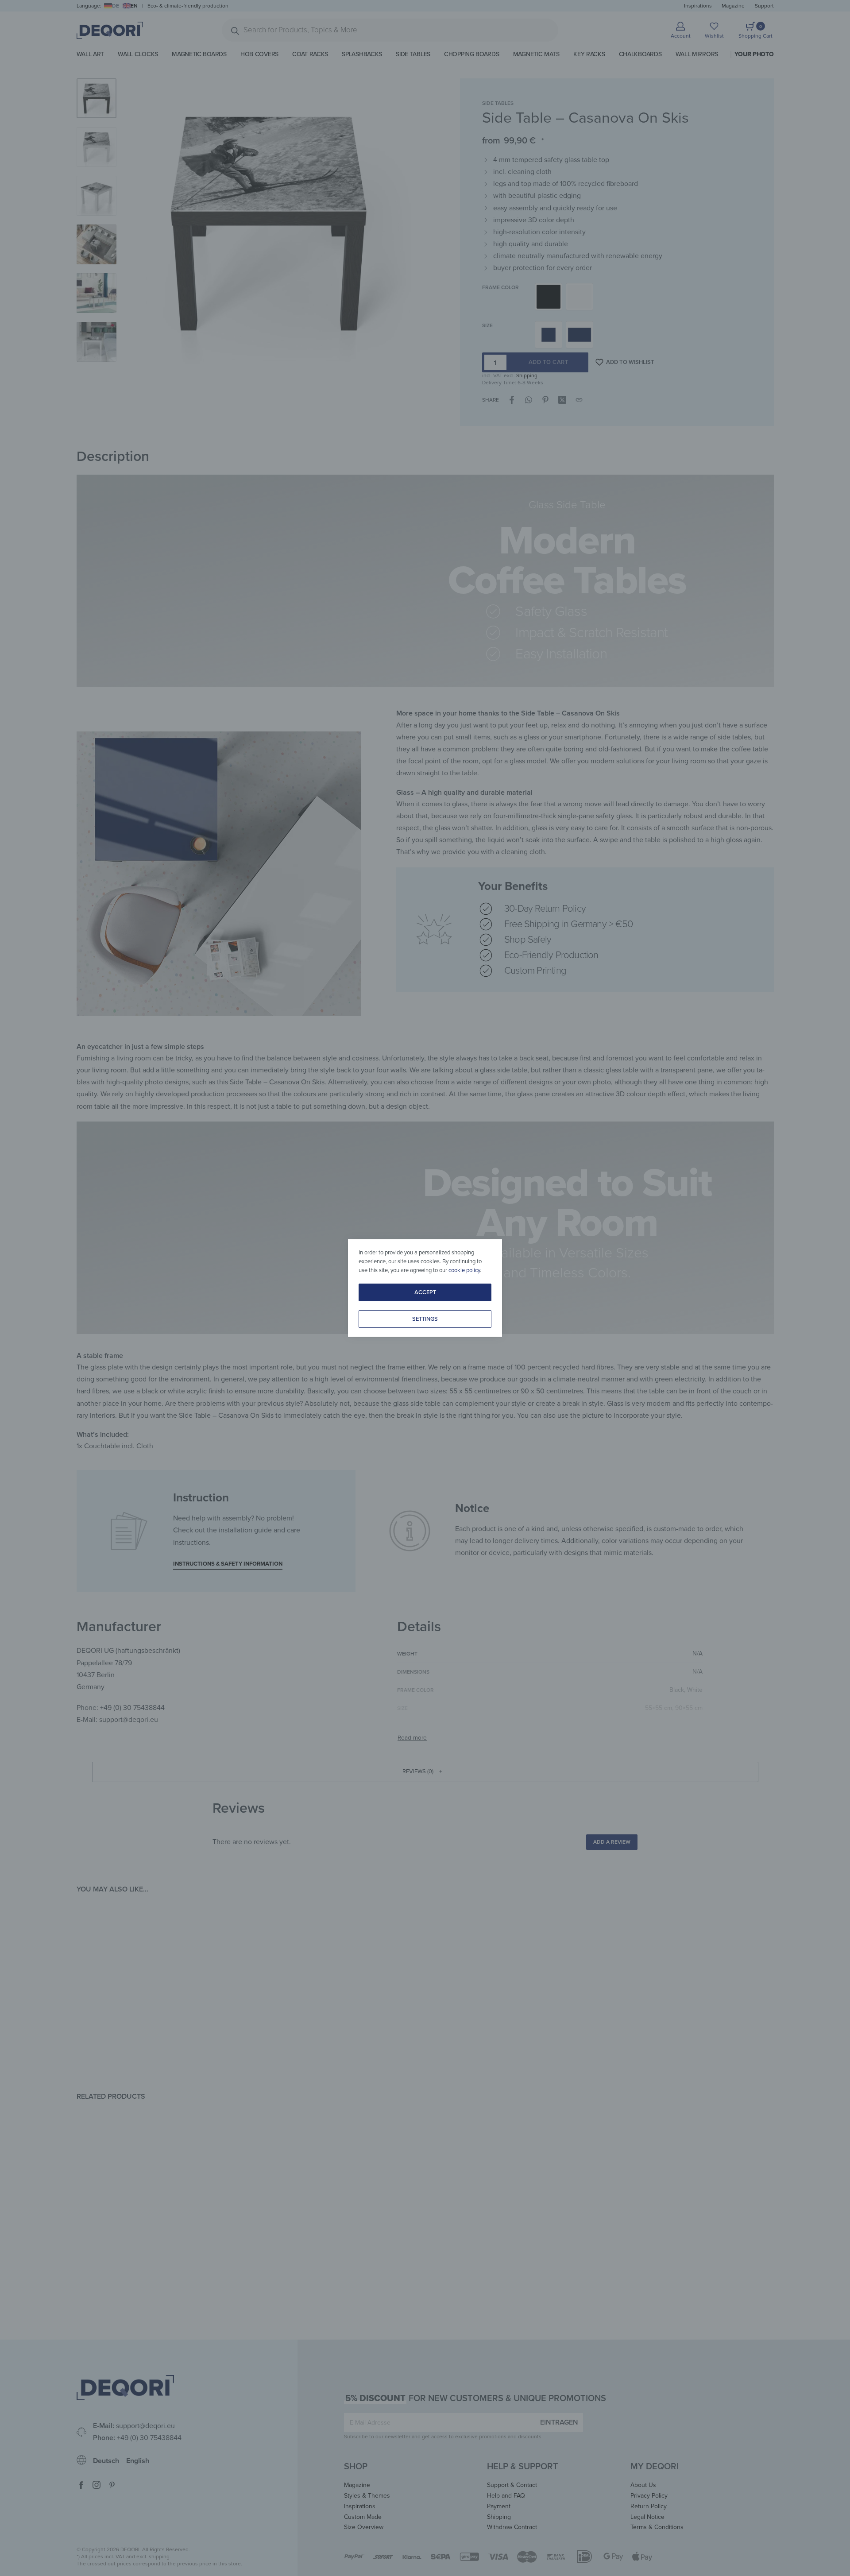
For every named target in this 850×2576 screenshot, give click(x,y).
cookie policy (464, 1270)
